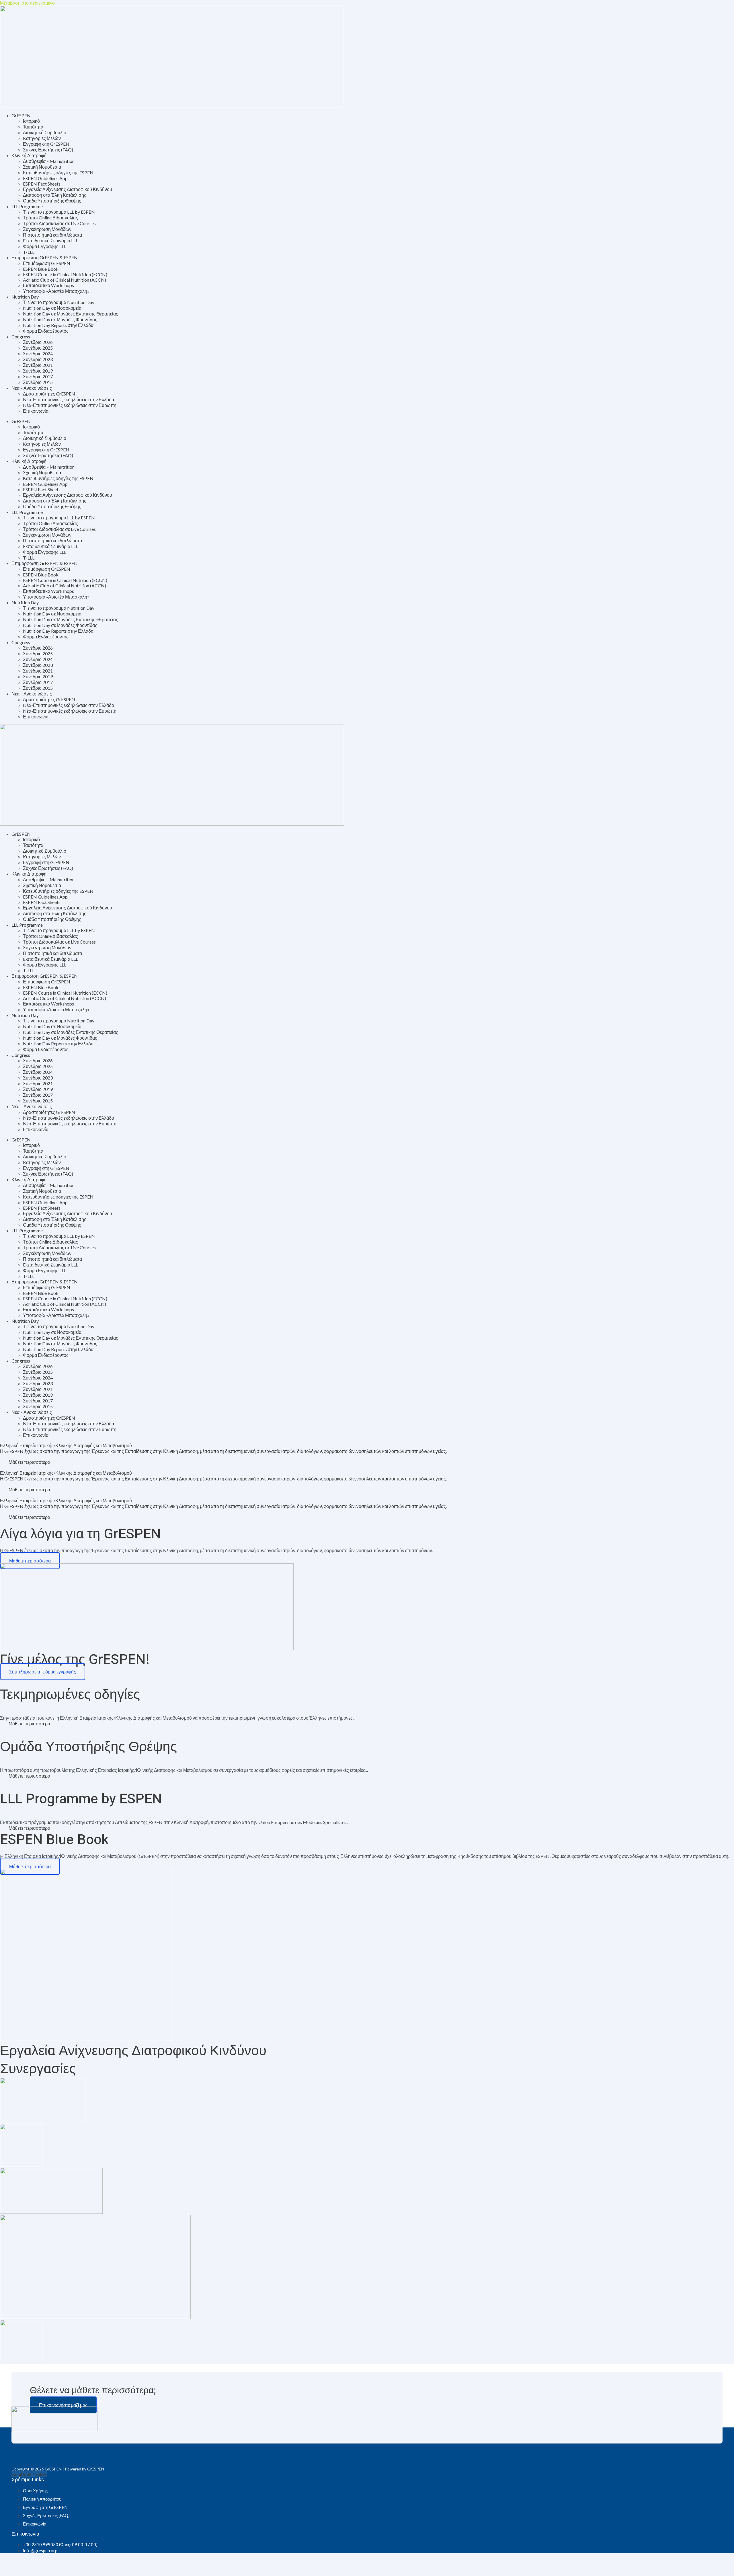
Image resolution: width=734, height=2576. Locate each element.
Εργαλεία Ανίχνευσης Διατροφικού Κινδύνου (68, 189)
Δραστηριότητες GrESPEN (49, 394)
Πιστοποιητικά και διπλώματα (52, 235)
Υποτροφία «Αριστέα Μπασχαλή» (56, 291)
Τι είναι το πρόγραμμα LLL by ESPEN (59, 212)
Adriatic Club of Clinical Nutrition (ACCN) (65, 280)
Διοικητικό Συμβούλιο (45, 132)
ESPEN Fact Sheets (42, 184)
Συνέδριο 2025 (38, 348)
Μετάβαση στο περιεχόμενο (27, 3)
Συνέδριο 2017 (38, 376)
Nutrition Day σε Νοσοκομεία (52, 308)
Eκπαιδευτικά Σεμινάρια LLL (50, 240)
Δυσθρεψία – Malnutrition (49, 161)
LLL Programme (27, 206)
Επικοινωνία (36, 411)
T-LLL (29, 252)
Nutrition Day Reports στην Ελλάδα (58, 325)
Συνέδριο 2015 (38, 382)
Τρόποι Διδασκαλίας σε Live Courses (59, 223)
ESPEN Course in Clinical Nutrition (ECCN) (65, 274)
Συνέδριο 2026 (38, 342)
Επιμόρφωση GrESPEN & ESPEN (45, 257)
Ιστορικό (31, 121)
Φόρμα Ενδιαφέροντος (46, 331)
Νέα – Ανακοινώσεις (32, 388)
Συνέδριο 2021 (38, 365)
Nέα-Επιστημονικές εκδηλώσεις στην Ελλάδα (69, 399)
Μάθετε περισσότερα (29, 1723)
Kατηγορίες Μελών (42, 138)
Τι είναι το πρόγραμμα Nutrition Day (59, 302)
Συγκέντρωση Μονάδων (47, 229)
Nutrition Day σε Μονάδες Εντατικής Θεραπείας (71, 314)
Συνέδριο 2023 (38, 359)
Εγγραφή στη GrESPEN (46, 144)
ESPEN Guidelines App (45, 178)
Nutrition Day (25, 297)
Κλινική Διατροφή (29, 155)
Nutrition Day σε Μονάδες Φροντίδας (60, 319)
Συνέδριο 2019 (38, 371)
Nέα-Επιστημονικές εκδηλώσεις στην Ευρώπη (70, 405)
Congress (21, 337)
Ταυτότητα (33, 127)
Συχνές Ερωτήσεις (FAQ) (48, 150)
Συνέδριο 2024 (38, 353)
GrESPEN (21, 115)
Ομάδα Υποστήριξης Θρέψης (52, 201)
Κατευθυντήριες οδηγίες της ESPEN (58, 173)
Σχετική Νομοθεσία (42, 167)
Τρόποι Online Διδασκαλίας (50, 218)
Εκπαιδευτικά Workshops (48, 285)
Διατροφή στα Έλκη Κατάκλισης (55, 195)
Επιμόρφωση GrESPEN (47, 263)
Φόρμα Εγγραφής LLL (45, 246)
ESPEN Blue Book (41, 269)
